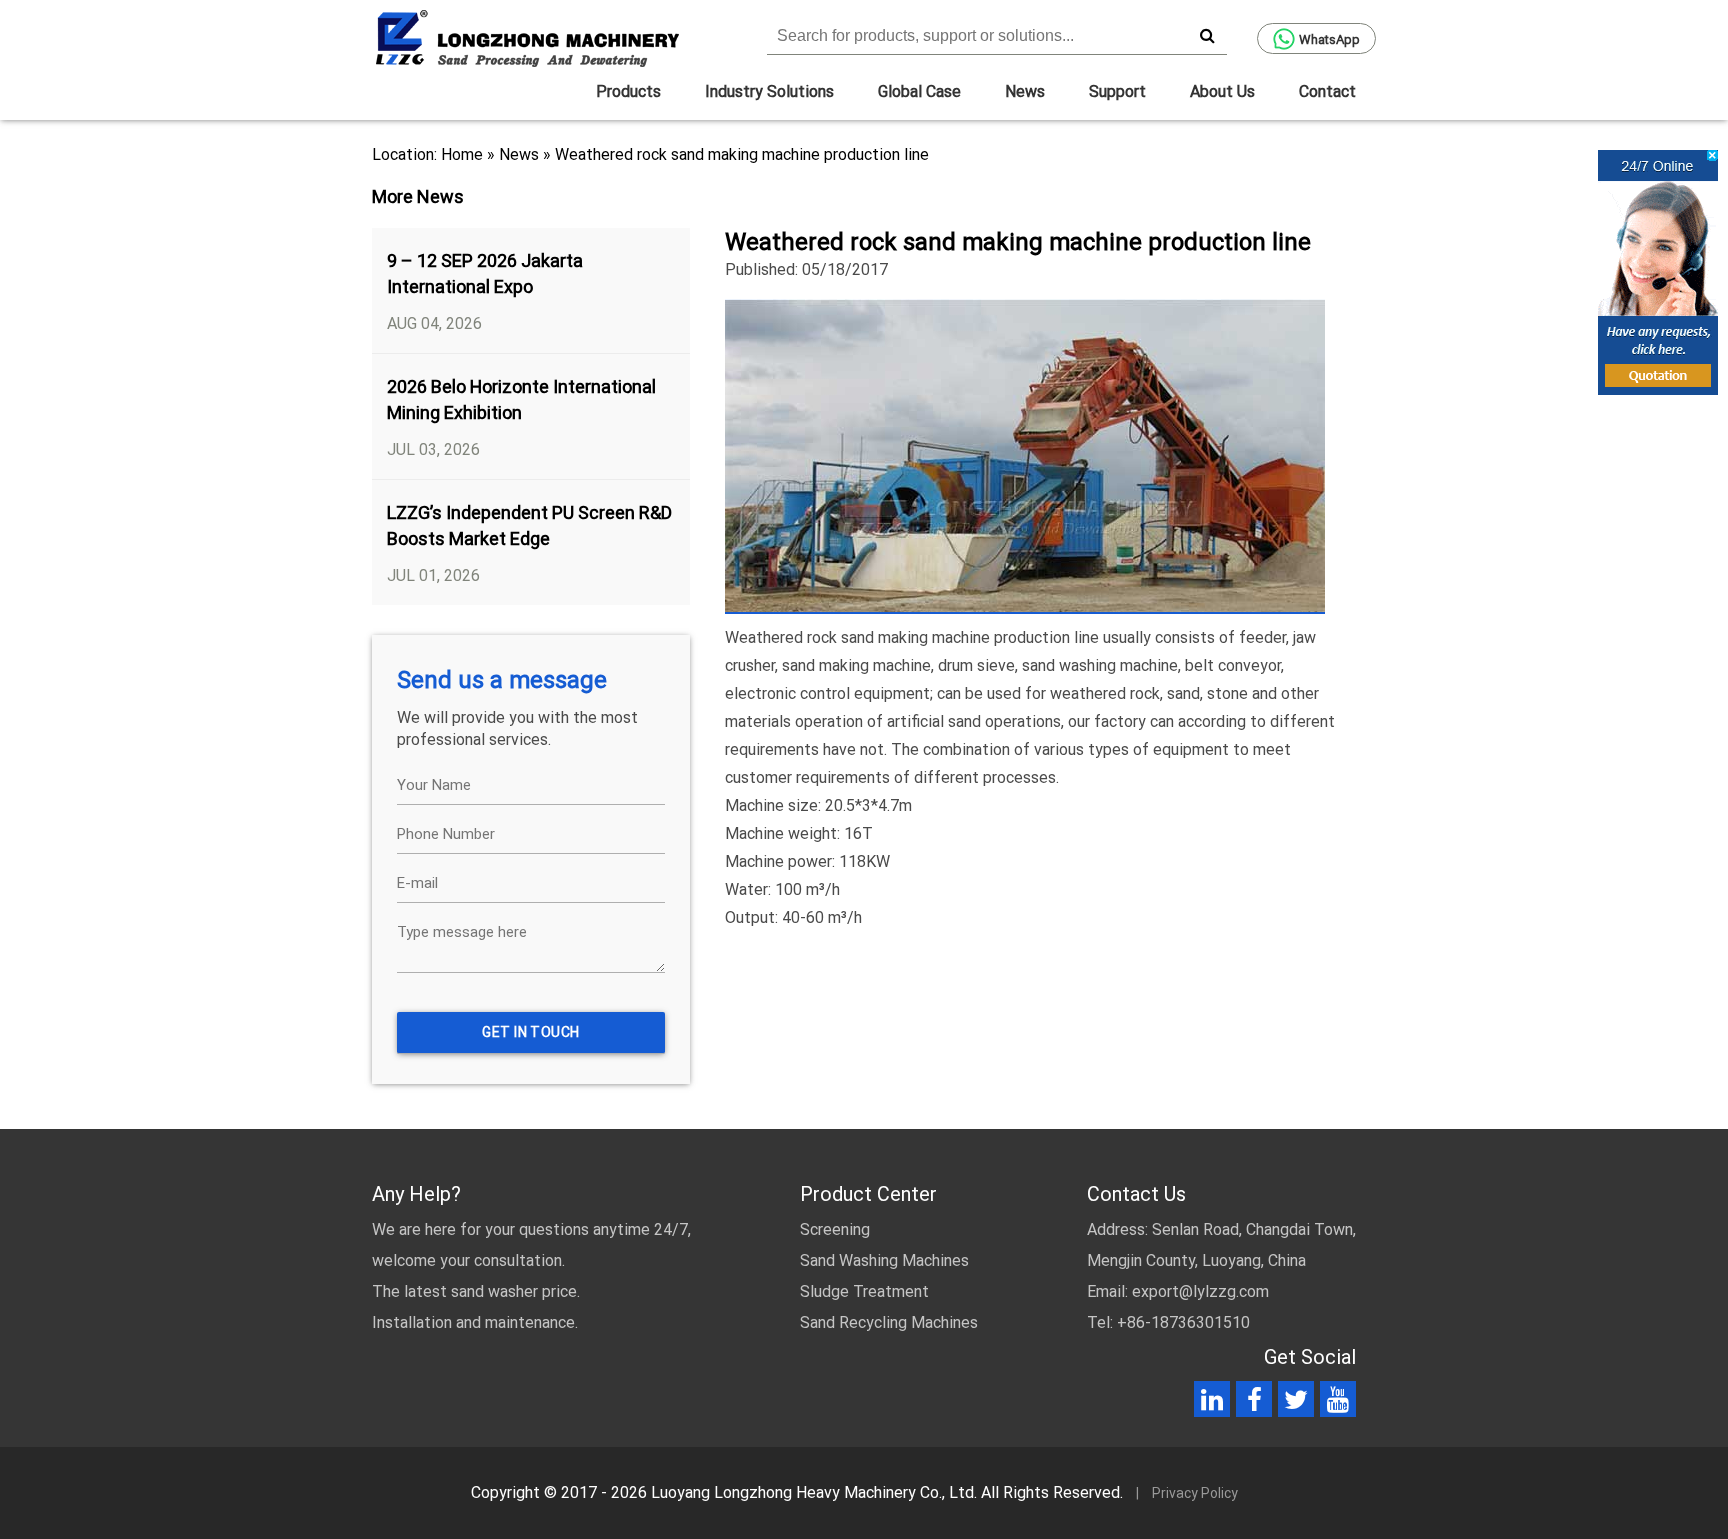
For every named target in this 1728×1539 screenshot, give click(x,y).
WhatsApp (1329, 39)
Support (1117, 91)
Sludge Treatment (864, 1291)
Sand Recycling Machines (889, 1322)
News (1025, 91)
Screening (835, 1229)
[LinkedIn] (1212, 1403)
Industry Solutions (769, 91)
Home (462, 154)
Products (628, 91)
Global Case (919, 91)
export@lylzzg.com (1200, 1291)
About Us (1222, 91)
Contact (1327, 91)
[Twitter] (1296, 1403)
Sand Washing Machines (884, 1260)
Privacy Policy (1195, 1493)
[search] (1207, 35)
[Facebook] (1254, 1403)
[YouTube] (1338, 1403)
